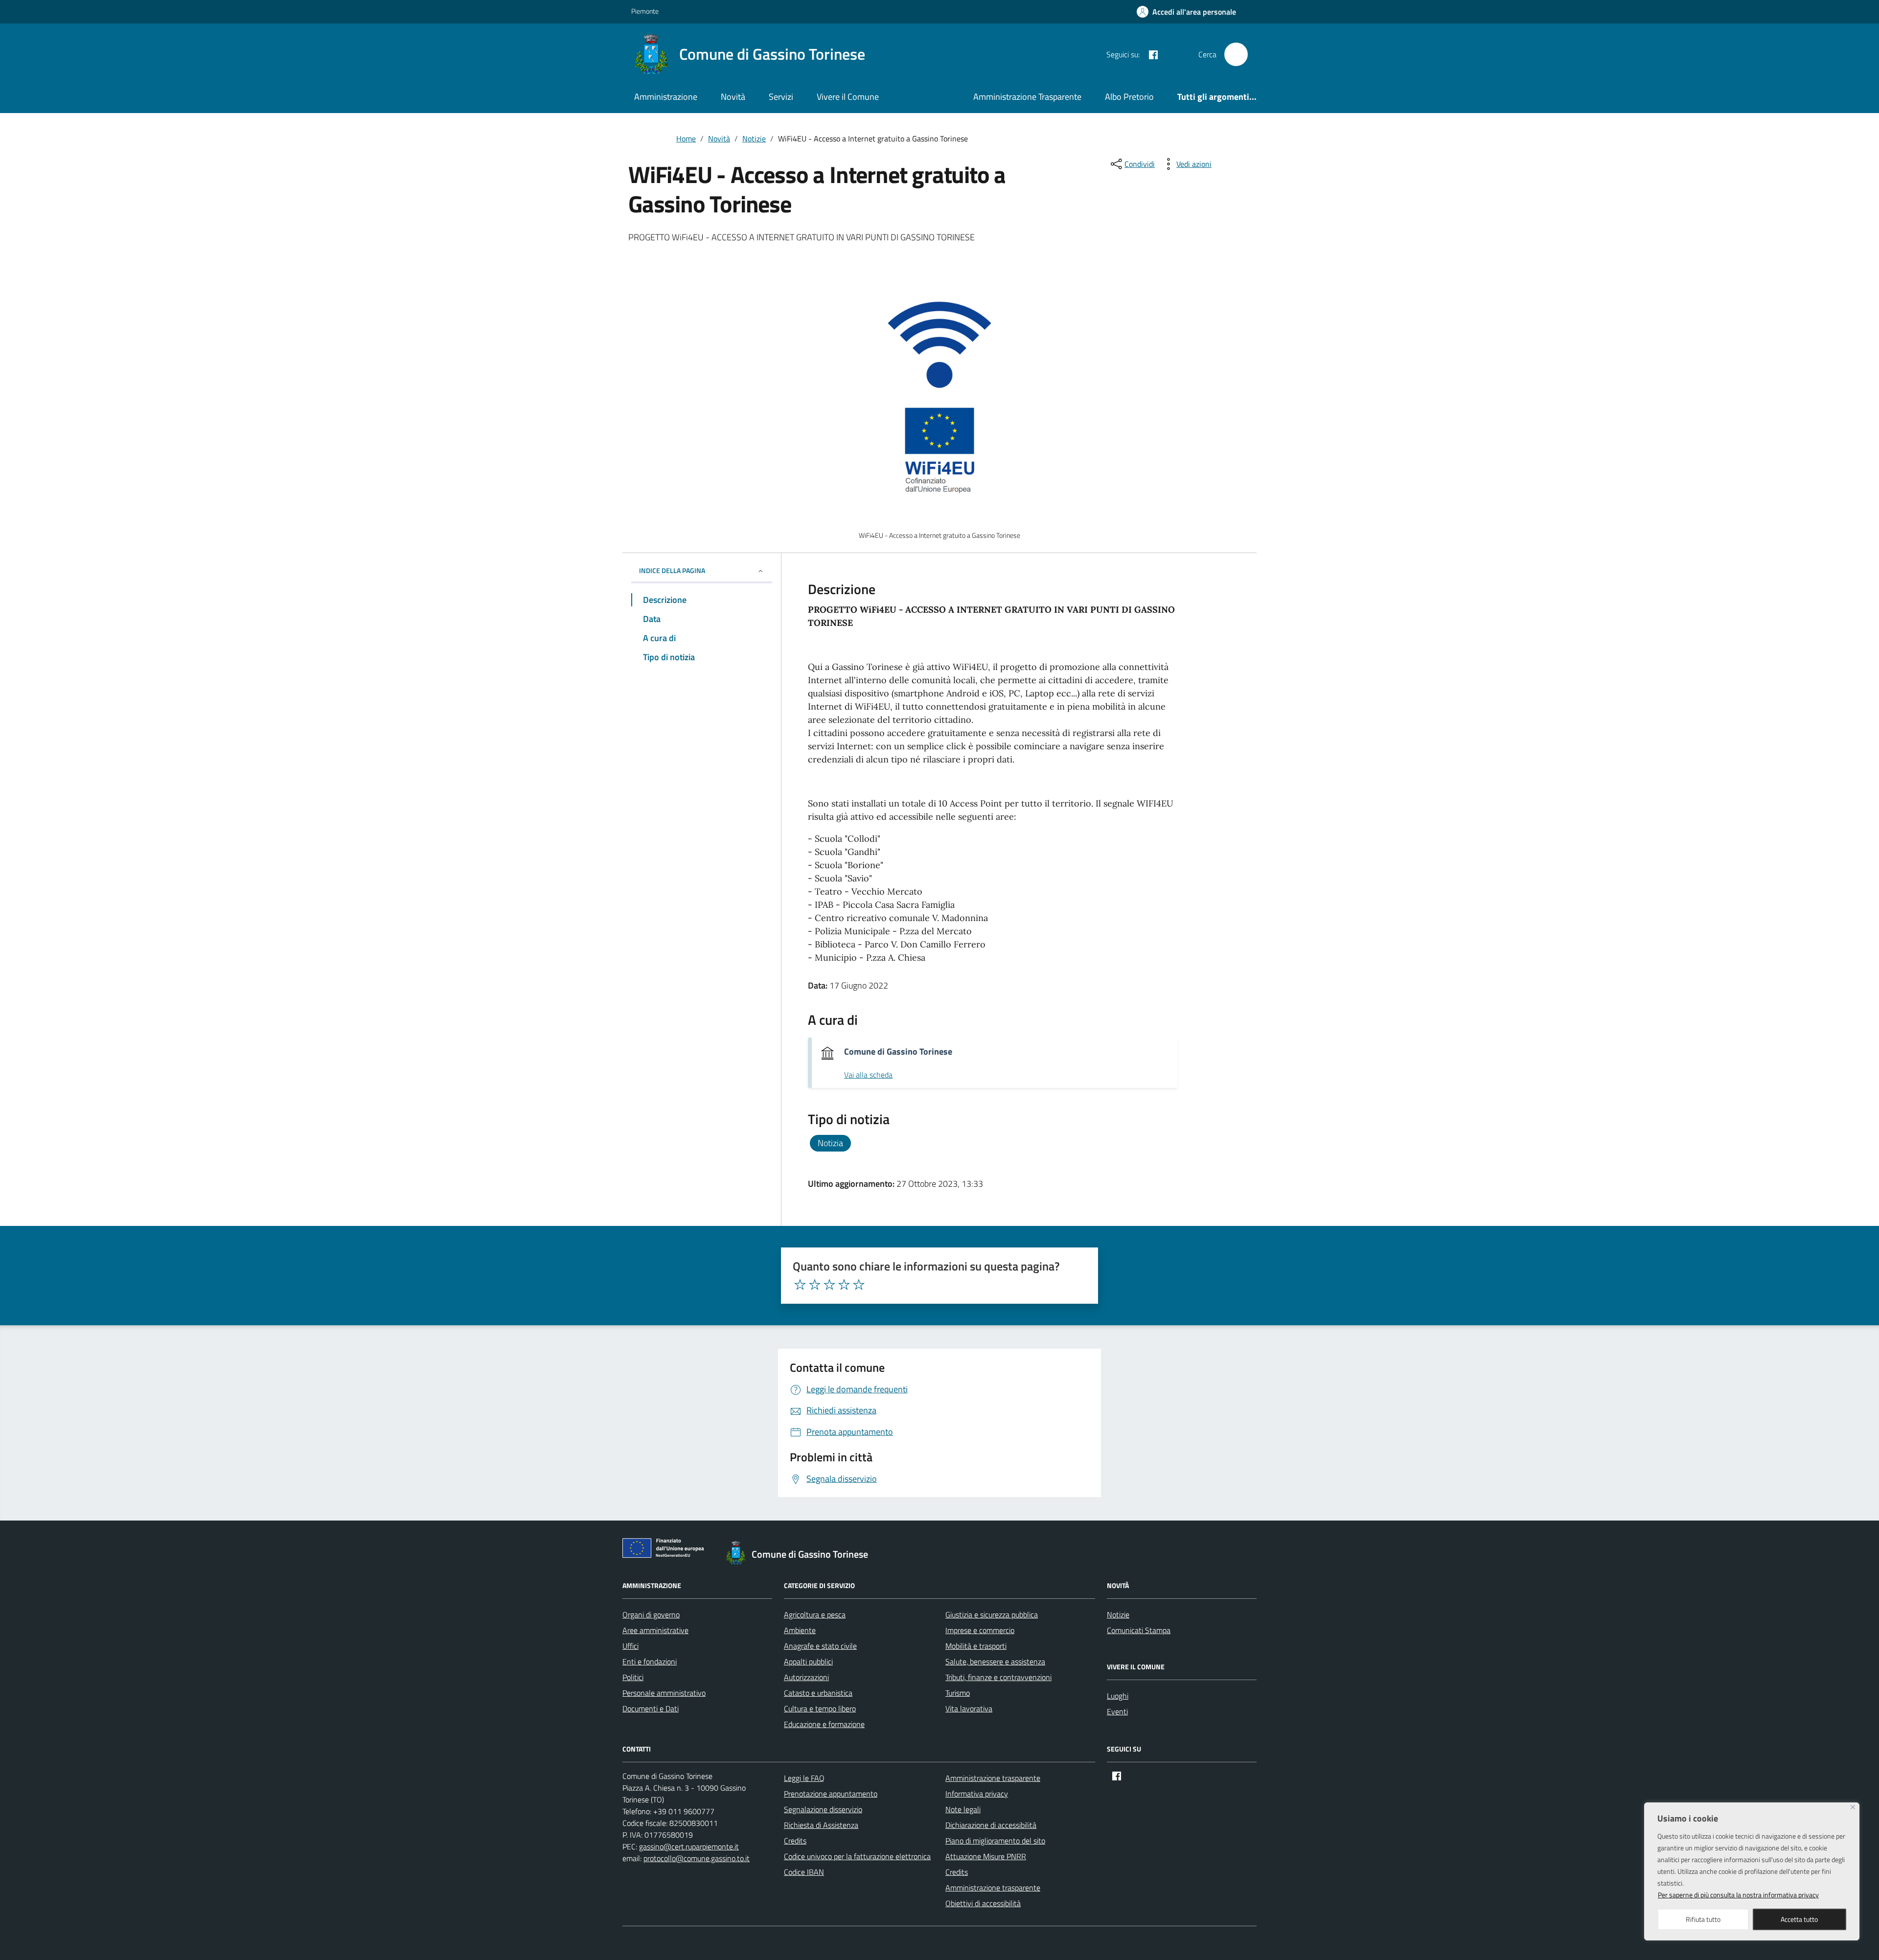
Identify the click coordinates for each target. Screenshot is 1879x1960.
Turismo (958, 1693)
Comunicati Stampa (1139, 1630)
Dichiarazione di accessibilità (991, 1825)
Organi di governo (651, 1614)
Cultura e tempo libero (820, 1708)
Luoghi (1118, 1696)
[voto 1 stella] (800, 1285)
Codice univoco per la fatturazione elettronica (857, 1856)
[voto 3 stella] (829, 1285)
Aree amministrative (655, 1630)
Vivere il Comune (848, 97)
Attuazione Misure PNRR (986, 1856)
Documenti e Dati (651, 1708)
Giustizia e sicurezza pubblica (992, 1614)
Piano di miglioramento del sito (995, 1841)
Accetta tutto (1799, 1919)
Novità (733, 97)
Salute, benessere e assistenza (995, 1661)
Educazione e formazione (824, 1724)
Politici (633, 1677)
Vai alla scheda (868, 1075)
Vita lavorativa (969, 1708)
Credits (795, 1841)
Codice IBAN (804, 1872)
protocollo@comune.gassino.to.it (697, 1858)
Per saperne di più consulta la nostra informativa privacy (1738, 1895)
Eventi (1117, 1711)
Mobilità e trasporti (976, 1646)
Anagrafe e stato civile (820, 1646)
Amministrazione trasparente (993, 1778)
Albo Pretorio (1129, 97)
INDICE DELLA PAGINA (672, 570)
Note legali (963, 1809)
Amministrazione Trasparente (1027, 97)
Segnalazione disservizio (823, 1809)
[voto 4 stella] (844, 1285)
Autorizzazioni (806, 1677)
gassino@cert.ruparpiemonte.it (689, 1846)
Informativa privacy (977, 1794)
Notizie (1118, 1614)
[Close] (1853, 1807)
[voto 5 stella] (859, 1285)
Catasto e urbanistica (818, 1693)
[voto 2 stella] (815, 1285)
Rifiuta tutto (1703, 1919)
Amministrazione (666, 97)
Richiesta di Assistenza (821, 1825)
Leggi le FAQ (804, 1778)
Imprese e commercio (980, 1630)
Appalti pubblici (808, 1661)
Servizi (781, 97)
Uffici (630, 1646)
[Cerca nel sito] (1236, 54)
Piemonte (645, 11)
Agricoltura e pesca (815, 1614)
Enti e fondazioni (650, 1661)
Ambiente (800, 1630)
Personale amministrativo (664, 1693)
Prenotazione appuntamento (831, 1794)
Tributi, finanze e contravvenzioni (998, 1677)
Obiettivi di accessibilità (983, 1903)
